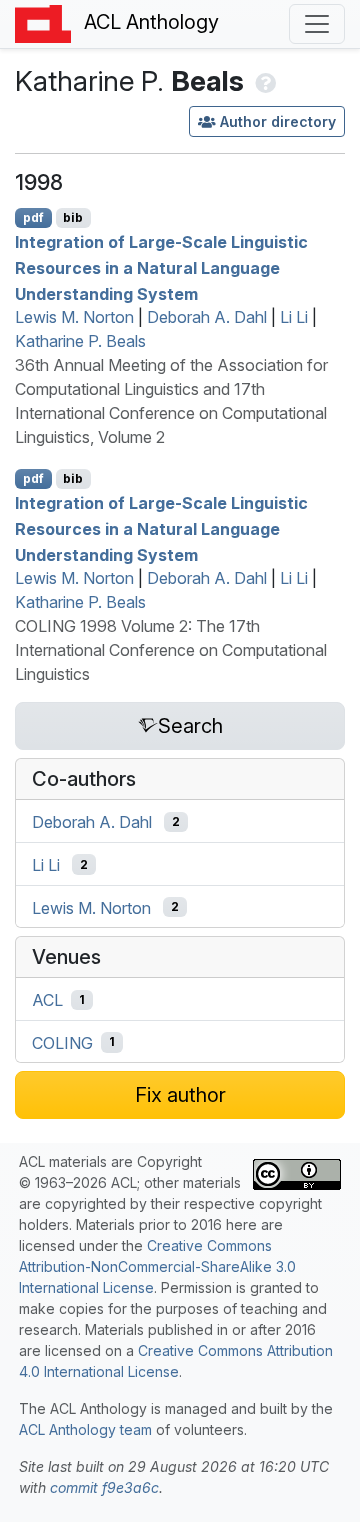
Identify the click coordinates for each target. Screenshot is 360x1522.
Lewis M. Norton (74, 317)
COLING (62, 1042)
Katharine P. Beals (80, 341)
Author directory (278, 121)
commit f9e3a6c (104, 1487)
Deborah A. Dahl (207, 317)
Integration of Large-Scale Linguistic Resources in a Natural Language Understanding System (161, 267)
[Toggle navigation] (317, 24)
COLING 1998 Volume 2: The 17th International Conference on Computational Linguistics (171, 650)
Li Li (294, 317)
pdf (33, 217)
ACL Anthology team (85, 1429)
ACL (47, 1000)
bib (73, 217)
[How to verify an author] (263, 81)
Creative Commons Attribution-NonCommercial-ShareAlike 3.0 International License (157, 1266)
